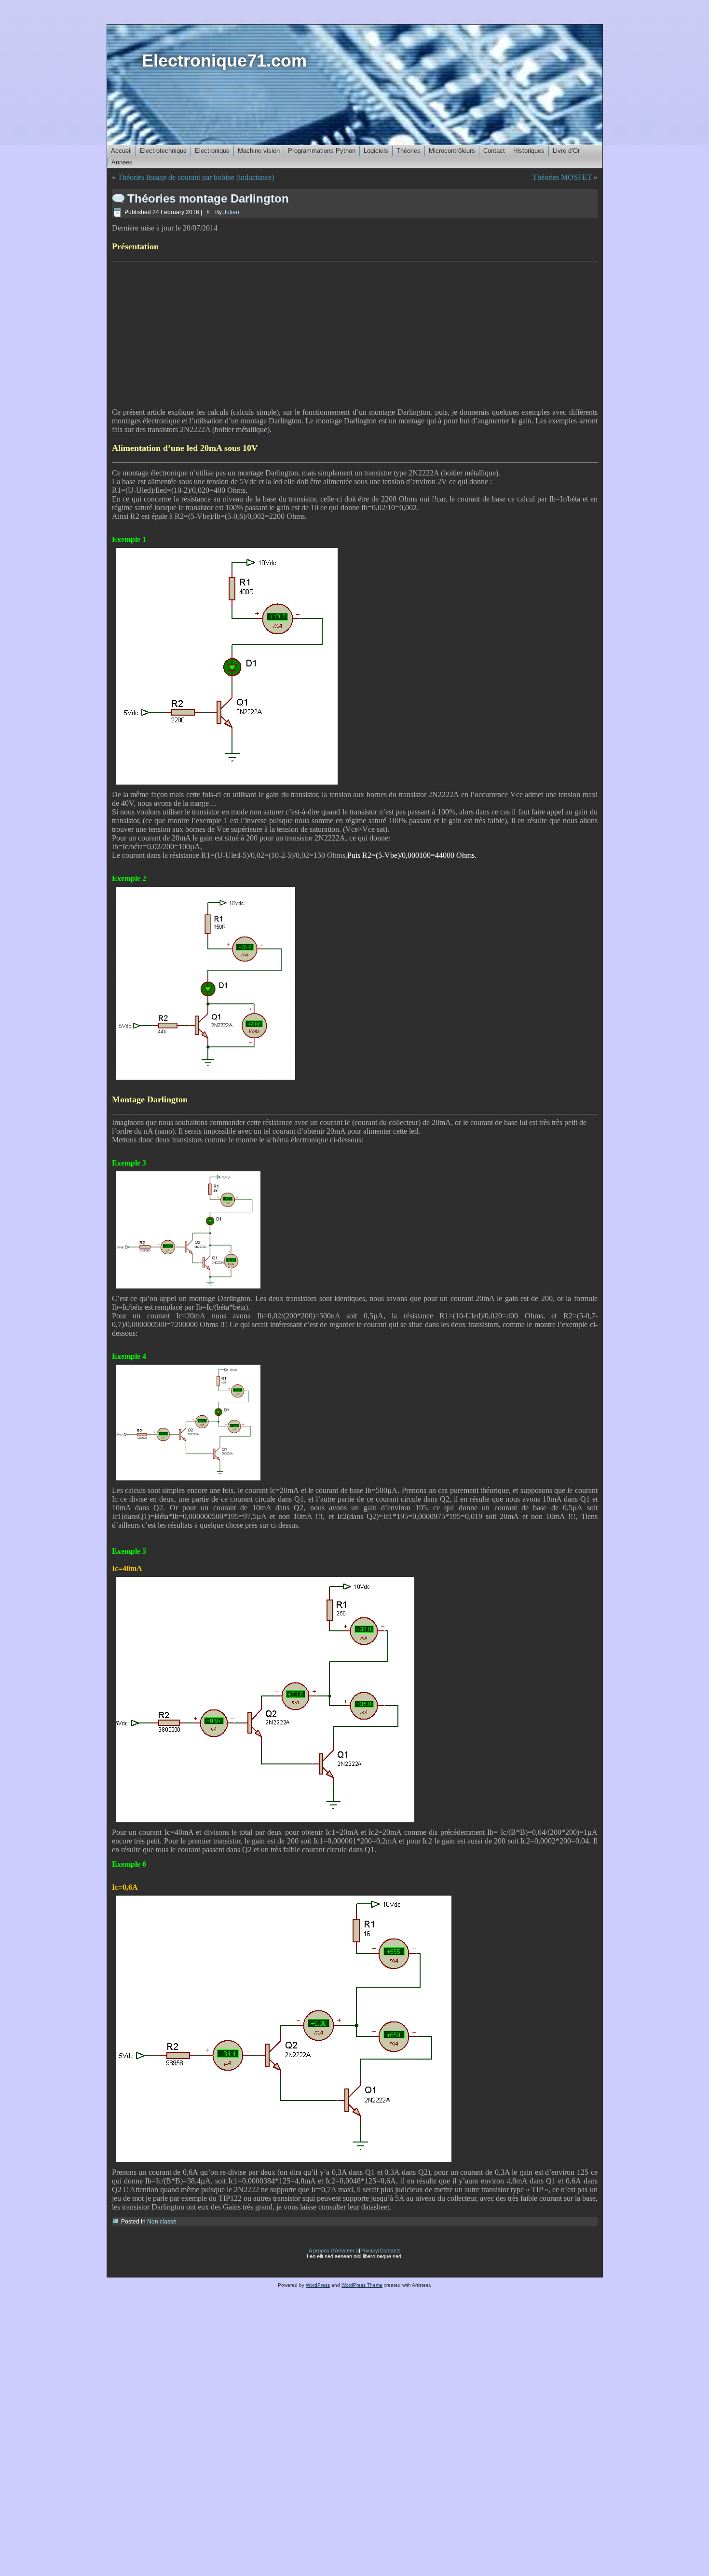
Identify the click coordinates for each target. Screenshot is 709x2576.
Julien (231, 212)
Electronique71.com (224, 61)
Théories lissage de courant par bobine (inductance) (196, 177)
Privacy (369, 2251)
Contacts (390, 2251)
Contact (494, 151)
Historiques (529, 151)
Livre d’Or (566, 151)
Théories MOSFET (562, 177)
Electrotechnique (163, 151)
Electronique (212, 151)
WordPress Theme (362, 2285)
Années (122, 162)
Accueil (121, 151)
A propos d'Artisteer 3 (334, 2251)
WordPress (318, 2285)
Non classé (162, 2222)
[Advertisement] (355, 335)
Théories (409, 151)
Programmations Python (322, 151)
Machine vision (259, 151)
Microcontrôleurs (452, 151)
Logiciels (376, 151)
